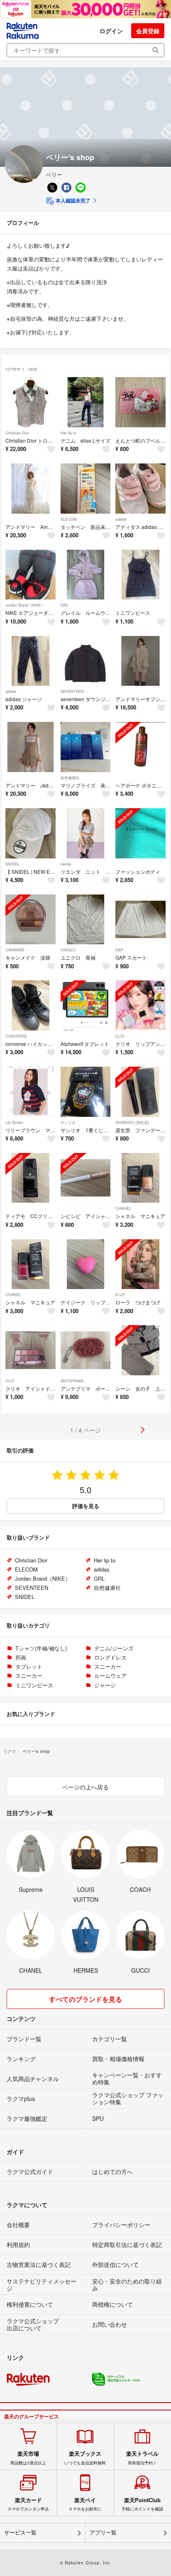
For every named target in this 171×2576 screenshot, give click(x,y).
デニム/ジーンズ (114, 1648)
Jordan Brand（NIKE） (25, 605)
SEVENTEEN (72, 691)
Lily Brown (14, 1122)
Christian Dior (17, 433)
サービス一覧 (20, 2533)
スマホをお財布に (85, 2504)
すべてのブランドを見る (85, 1999)
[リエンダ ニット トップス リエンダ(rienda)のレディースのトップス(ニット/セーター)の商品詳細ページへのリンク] (86, 833)
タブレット (29, 1666)
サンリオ (68, 1122)
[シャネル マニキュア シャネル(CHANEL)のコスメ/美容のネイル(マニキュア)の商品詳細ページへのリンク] (140, 1178)
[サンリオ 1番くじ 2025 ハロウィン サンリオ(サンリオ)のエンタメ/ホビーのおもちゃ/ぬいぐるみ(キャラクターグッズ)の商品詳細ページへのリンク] (86, 1092)
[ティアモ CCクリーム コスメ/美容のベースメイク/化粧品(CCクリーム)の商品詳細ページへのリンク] (31, 1178)
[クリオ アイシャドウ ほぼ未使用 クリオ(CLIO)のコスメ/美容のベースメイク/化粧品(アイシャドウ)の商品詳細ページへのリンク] (31, 1350)
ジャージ (105, 1685)
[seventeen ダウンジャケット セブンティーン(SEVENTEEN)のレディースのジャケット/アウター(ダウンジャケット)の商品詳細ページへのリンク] (86, 661)
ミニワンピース (34, 1685)
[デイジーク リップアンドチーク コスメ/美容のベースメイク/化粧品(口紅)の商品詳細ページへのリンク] (86, 1264)
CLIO (120, 1036)
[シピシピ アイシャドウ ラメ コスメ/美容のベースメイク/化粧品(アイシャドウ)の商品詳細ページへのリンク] (86, 1178)
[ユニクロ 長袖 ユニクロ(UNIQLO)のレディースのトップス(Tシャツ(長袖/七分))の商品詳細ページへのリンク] (86, 920)
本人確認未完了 (72, 200)
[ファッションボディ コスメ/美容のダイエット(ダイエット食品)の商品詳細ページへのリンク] (140, 833)
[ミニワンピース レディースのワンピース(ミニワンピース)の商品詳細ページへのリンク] (140, 575)
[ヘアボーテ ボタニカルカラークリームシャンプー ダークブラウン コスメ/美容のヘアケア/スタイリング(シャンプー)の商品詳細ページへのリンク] (140, 747)
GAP (119, 950)
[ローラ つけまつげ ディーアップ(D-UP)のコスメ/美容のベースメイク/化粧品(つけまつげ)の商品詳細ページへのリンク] (140, 1264)
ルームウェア (110, 1675)
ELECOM (69, 519)
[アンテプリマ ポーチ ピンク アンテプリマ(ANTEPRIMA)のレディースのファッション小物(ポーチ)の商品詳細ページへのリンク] (86, 1350)
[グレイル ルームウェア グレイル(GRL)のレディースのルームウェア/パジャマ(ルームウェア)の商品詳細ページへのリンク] (86, 575)
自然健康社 (70, 778)
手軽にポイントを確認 (142, 2504)
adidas (121, 519)
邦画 (21, 1657)
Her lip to (68, 433)
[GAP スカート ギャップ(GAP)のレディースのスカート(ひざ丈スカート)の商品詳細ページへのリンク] (140, 920)
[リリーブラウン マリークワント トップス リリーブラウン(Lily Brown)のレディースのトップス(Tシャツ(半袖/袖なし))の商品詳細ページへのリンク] (31, 1092)
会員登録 (148, 31)
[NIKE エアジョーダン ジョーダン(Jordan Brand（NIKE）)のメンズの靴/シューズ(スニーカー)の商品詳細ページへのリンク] (31, 575)
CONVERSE (16, 1036)
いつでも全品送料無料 (85, 2458)
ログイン (111, 31)
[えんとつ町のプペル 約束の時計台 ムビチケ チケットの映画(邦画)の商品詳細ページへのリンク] (140, 402)
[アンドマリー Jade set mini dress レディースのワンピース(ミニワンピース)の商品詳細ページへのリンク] (31, 747)
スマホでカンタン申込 (28, 2504)
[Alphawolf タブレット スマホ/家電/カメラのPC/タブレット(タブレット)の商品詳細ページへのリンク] (86, 1005)
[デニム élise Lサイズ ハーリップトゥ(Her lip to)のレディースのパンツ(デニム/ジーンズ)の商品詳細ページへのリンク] (86, 402)
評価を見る (86, 1506)
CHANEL (123, 1208)
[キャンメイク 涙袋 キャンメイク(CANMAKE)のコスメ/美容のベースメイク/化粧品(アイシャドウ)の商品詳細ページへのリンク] (31, 920)
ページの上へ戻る (85, 1787)
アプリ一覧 (103, 2533)
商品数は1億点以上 (28, 2458)
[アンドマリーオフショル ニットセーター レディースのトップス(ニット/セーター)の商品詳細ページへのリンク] (140, 661)
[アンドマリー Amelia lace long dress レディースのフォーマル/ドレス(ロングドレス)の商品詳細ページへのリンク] (31, 489)
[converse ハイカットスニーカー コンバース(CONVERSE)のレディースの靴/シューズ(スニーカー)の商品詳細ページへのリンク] (31, 1005)
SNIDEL (12, 864)
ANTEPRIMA (72, 1381)
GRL (65, 605)
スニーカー (108, 1666)
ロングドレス (110, 1657)
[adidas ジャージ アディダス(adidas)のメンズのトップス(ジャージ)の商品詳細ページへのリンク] (31, 661)
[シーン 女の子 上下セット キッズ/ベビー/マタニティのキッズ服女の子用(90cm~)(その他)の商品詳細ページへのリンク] (140, 1350)
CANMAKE (15, 950)
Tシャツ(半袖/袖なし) (41, 1648)
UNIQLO (68, 950)
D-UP (120, 1295)
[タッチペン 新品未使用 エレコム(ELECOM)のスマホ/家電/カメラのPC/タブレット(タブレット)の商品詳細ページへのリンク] (86, 489)
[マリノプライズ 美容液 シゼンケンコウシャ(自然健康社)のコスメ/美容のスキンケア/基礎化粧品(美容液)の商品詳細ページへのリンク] (86, 747)
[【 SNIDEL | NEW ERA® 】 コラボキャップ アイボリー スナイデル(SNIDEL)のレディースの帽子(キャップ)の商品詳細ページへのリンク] (31, 833)
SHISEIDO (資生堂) (132, 1122)
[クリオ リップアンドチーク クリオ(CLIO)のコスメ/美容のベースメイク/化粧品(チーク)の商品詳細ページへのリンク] (140, 1005)
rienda (66, 864)
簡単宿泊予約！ (142, 2458)
